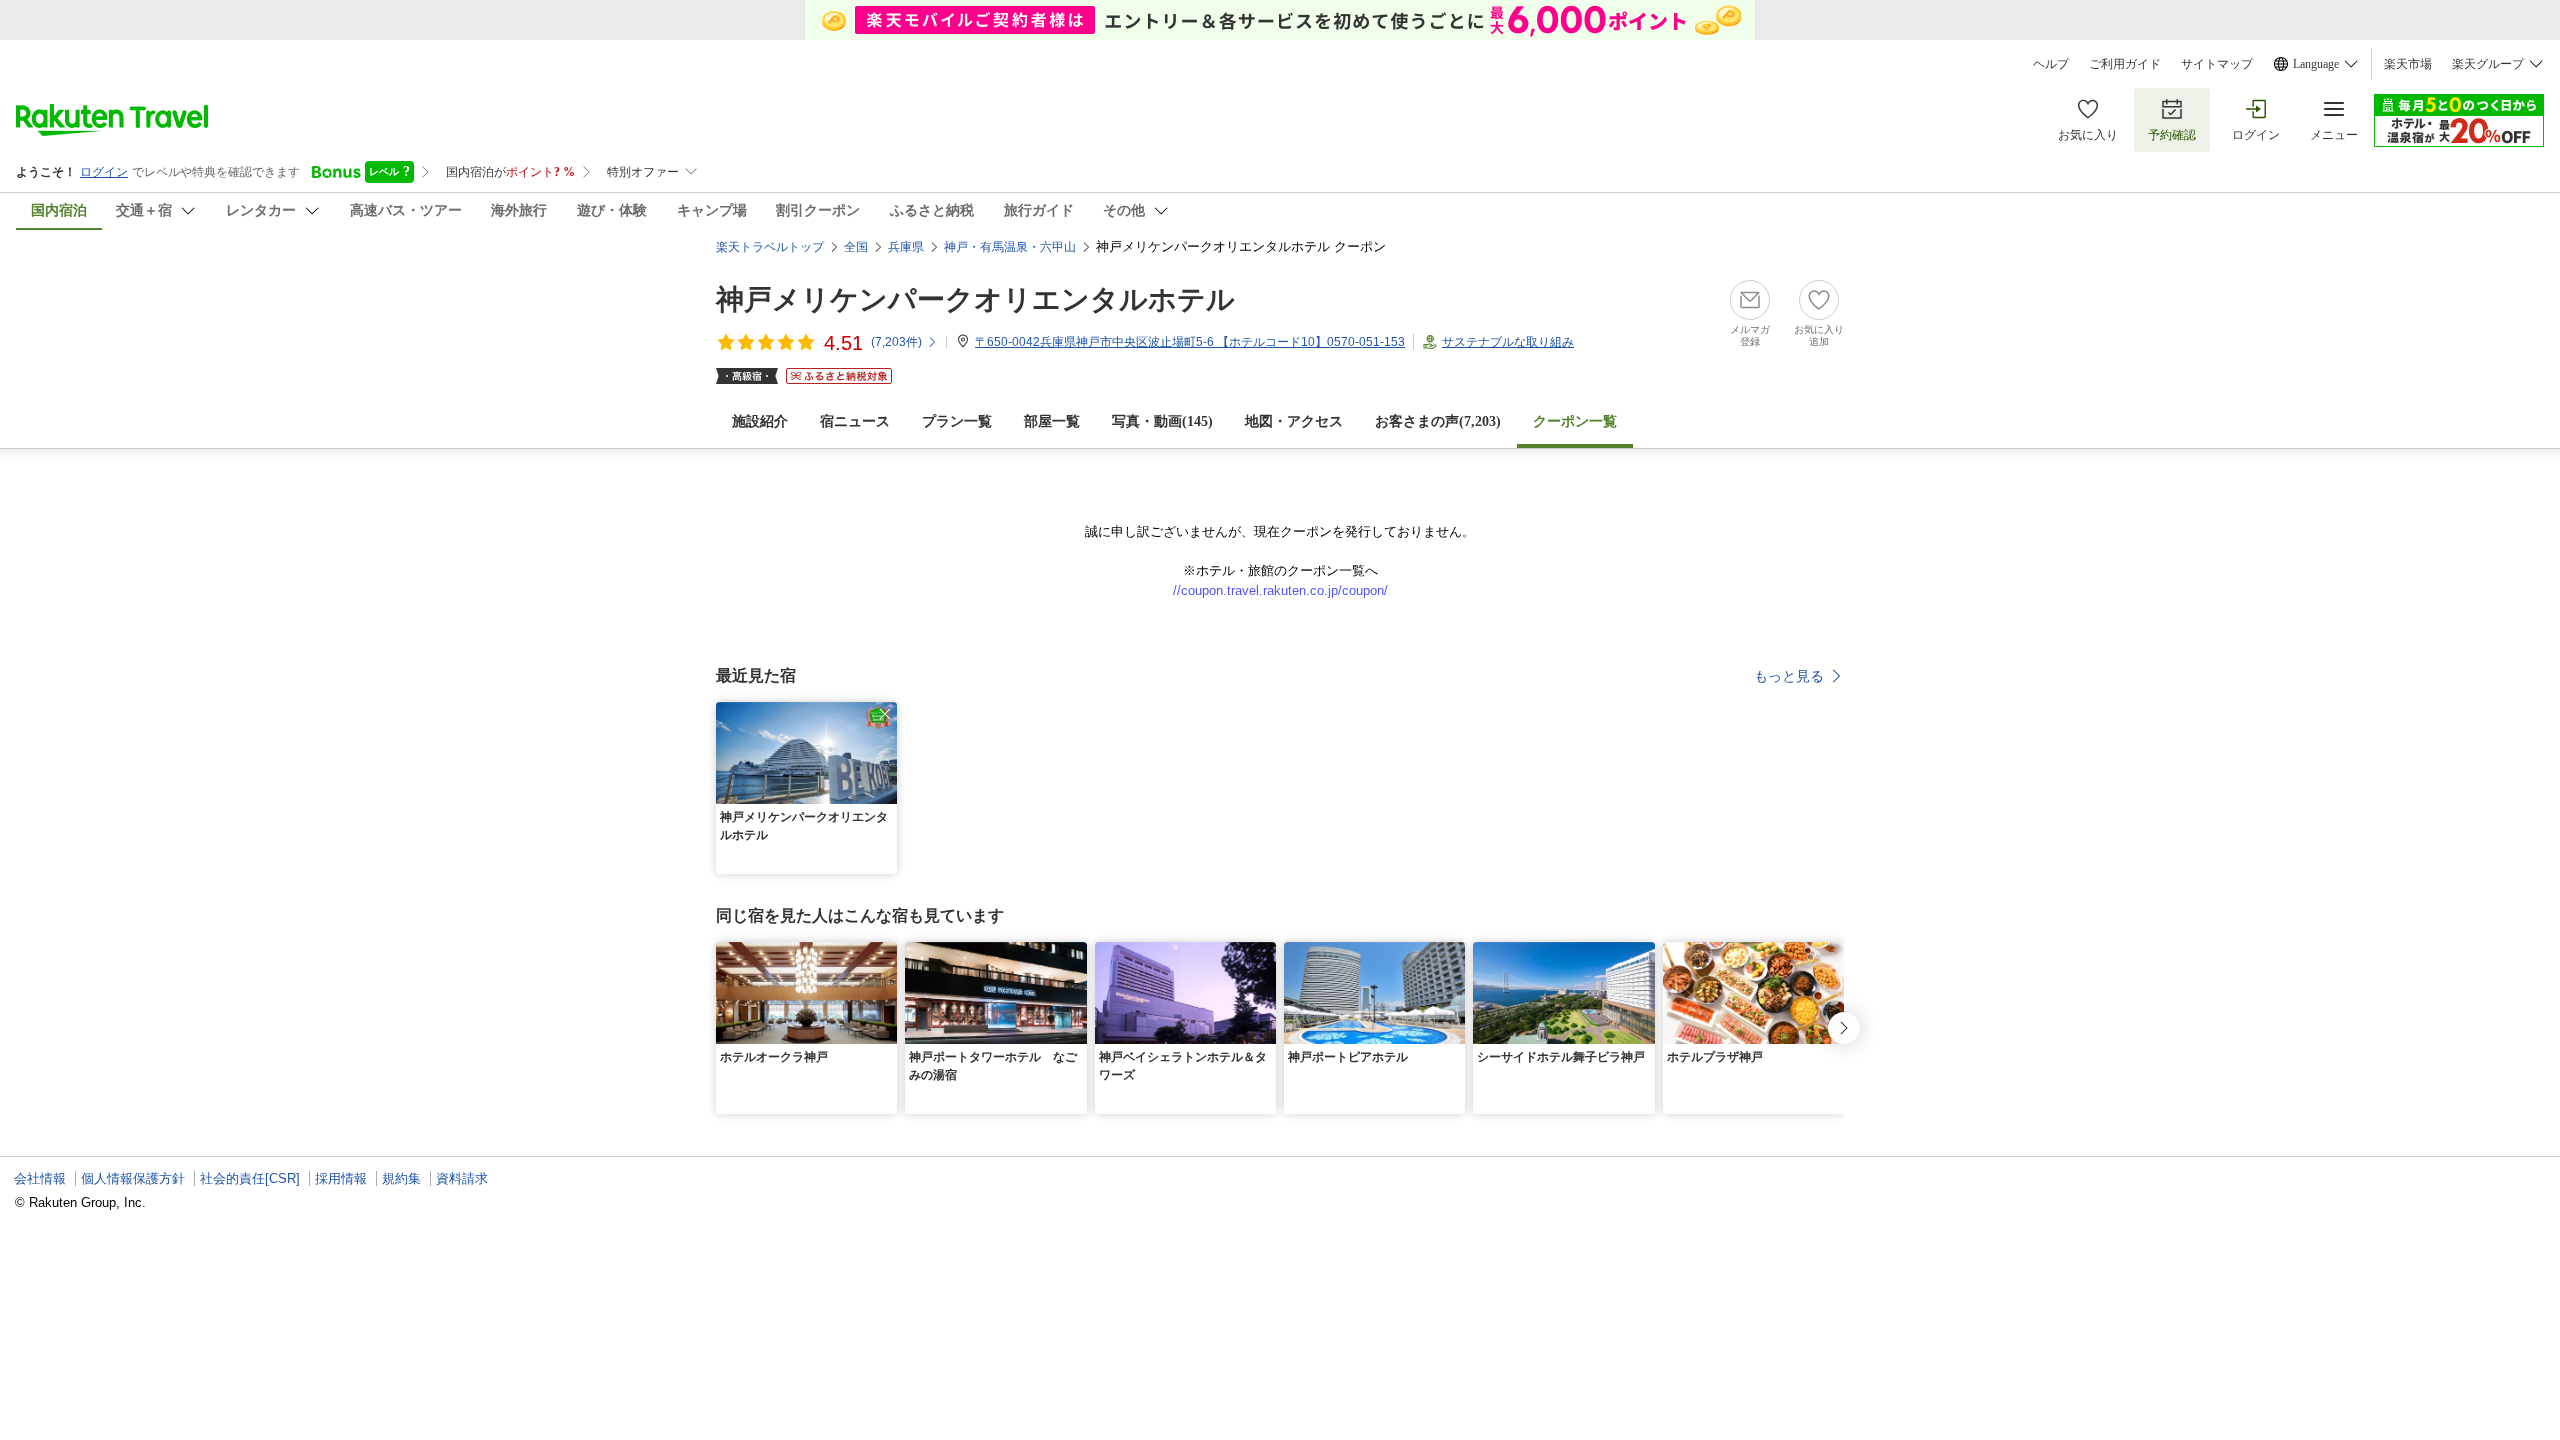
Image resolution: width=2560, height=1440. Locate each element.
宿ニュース (855, 421)
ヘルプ (2051, 64)
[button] (885, 714)
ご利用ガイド (2125, 64)
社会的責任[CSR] (250, 1178)
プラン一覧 (957, 421)
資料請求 (462, 1178)
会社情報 (40, 1178)
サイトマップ (2217, 64)
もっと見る (1789, 676)
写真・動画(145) (1162, 421)
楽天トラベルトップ (770, 247)
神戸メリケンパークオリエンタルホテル (975, 299)
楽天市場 (2408, 64)
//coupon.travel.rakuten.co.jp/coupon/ (1280, 590)
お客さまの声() (1438, 421)
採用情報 (341, 1178)
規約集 (401, 1178)
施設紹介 (760, 421)
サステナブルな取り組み (1508, 342)
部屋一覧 (1052, 421)
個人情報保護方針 (133, 1178)
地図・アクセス (1294, 421)
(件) (896, 342)
